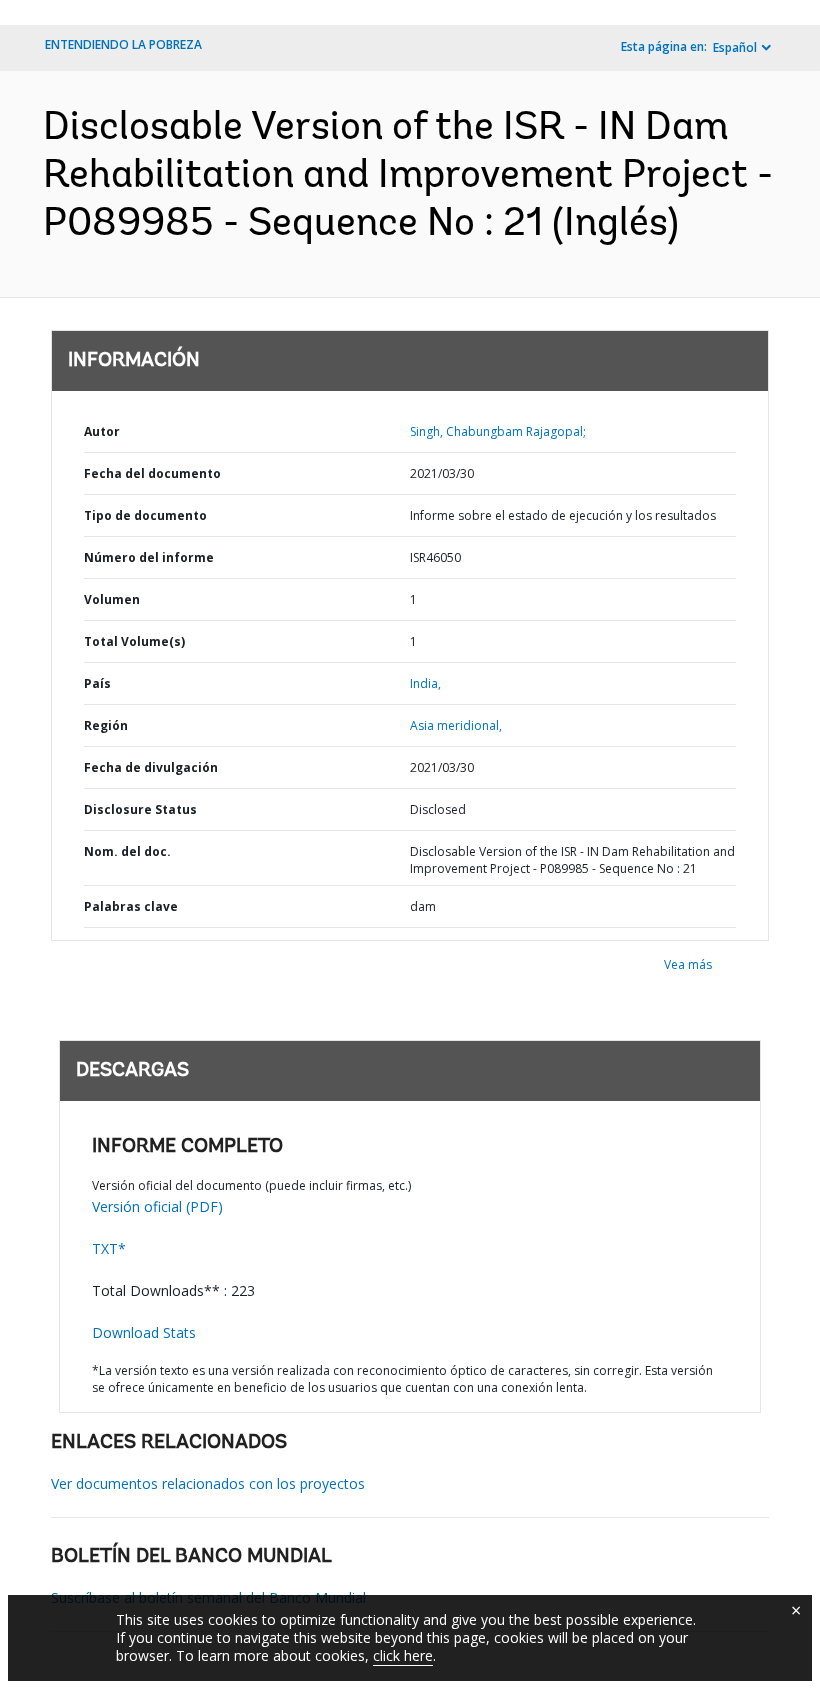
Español (735, 47)
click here (403, 1655)
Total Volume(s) (134, 641)
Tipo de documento (145, 515)
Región (106, 725)
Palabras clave (131, 906)
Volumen (112, 599)
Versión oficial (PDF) (157, 1206)
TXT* (109, 1248)
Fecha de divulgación (151, 767)
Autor (102, 431)
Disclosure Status (140, 809)
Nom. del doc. (127, 851)
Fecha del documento (152, 473)
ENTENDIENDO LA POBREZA (123, 44)
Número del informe (149, 557)
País (97, 683)
